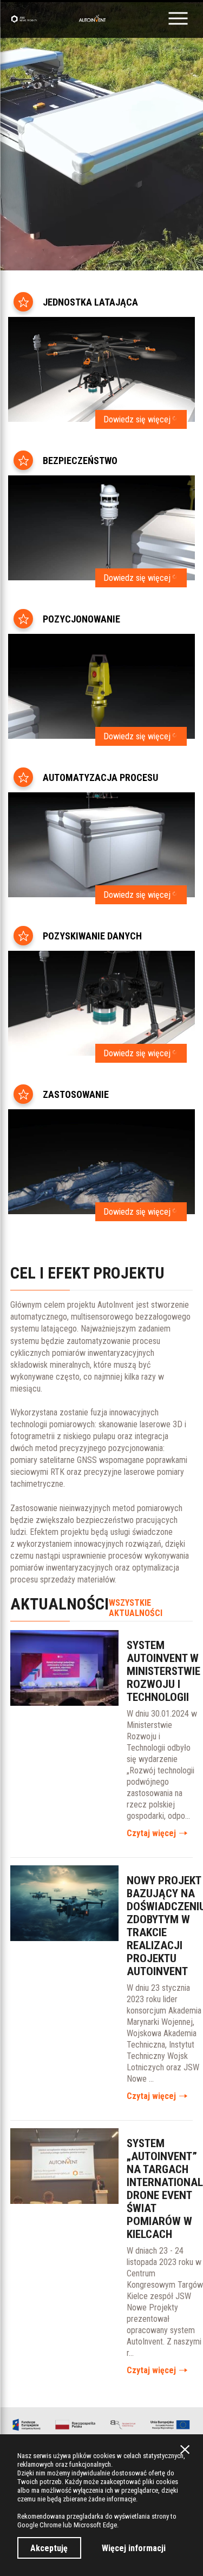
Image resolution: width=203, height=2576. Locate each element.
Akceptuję (49, 2548)
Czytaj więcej (151, 1833)
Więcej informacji (134, 2548)
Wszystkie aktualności (136, 1608)
